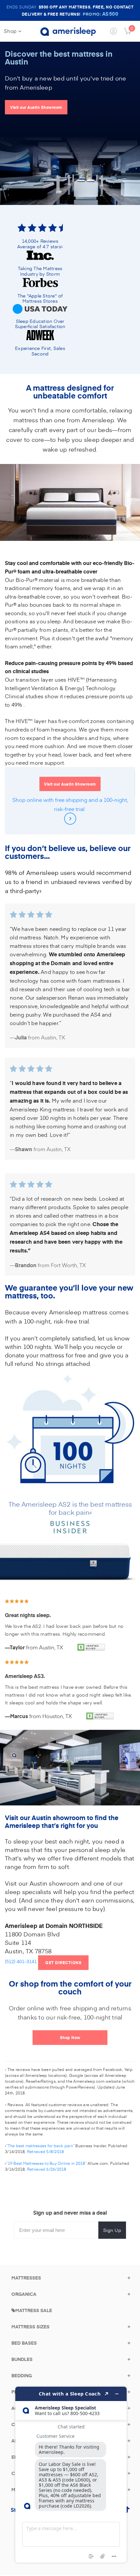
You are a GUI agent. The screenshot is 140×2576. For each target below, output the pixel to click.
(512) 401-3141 (21, 1962)
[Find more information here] (71, 2475)
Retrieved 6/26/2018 (47, 2169)
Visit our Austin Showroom (36, 107)
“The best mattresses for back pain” (40, 2146)
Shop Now (70, 2037)
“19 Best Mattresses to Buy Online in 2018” (46, 2163)
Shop (11, 31)
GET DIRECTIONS (67, 1962)
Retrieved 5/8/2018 (46, 2151)
